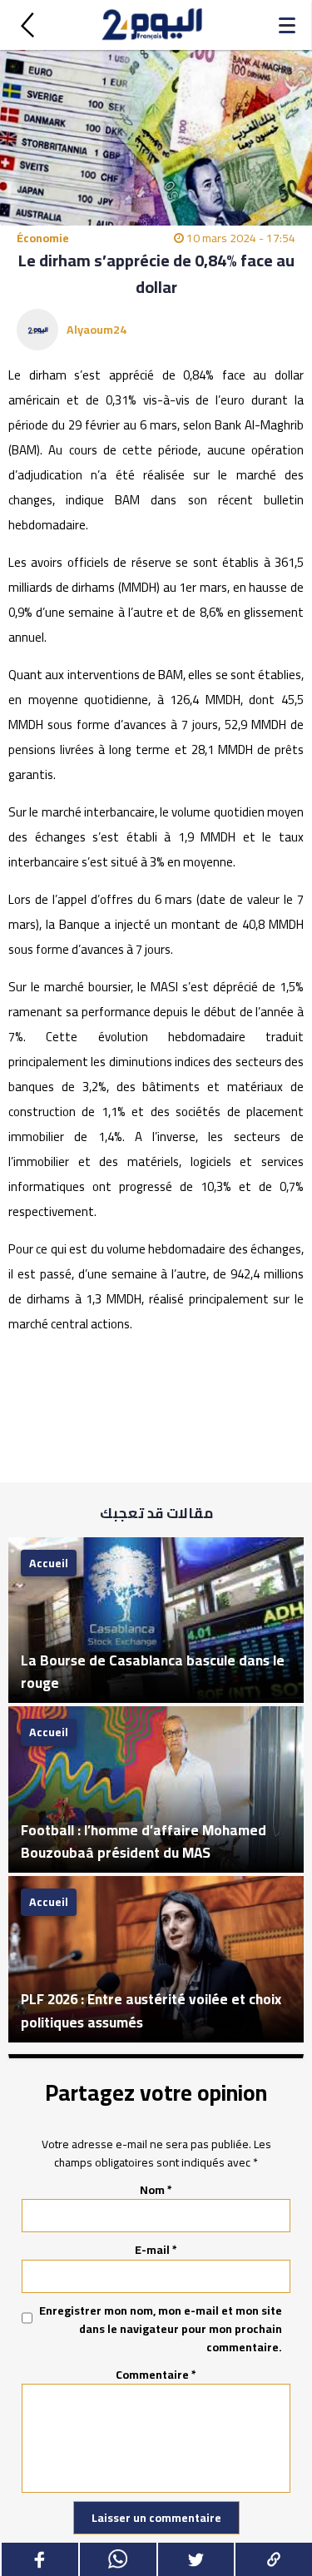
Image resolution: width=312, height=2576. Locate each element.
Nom (156, 2190)
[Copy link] (273, 2559)
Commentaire (156, 2375)
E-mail (156, 2250)
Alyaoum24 (97, 330)
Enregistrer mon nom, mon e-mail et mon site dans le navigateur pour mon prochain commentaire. (161, 2329)
